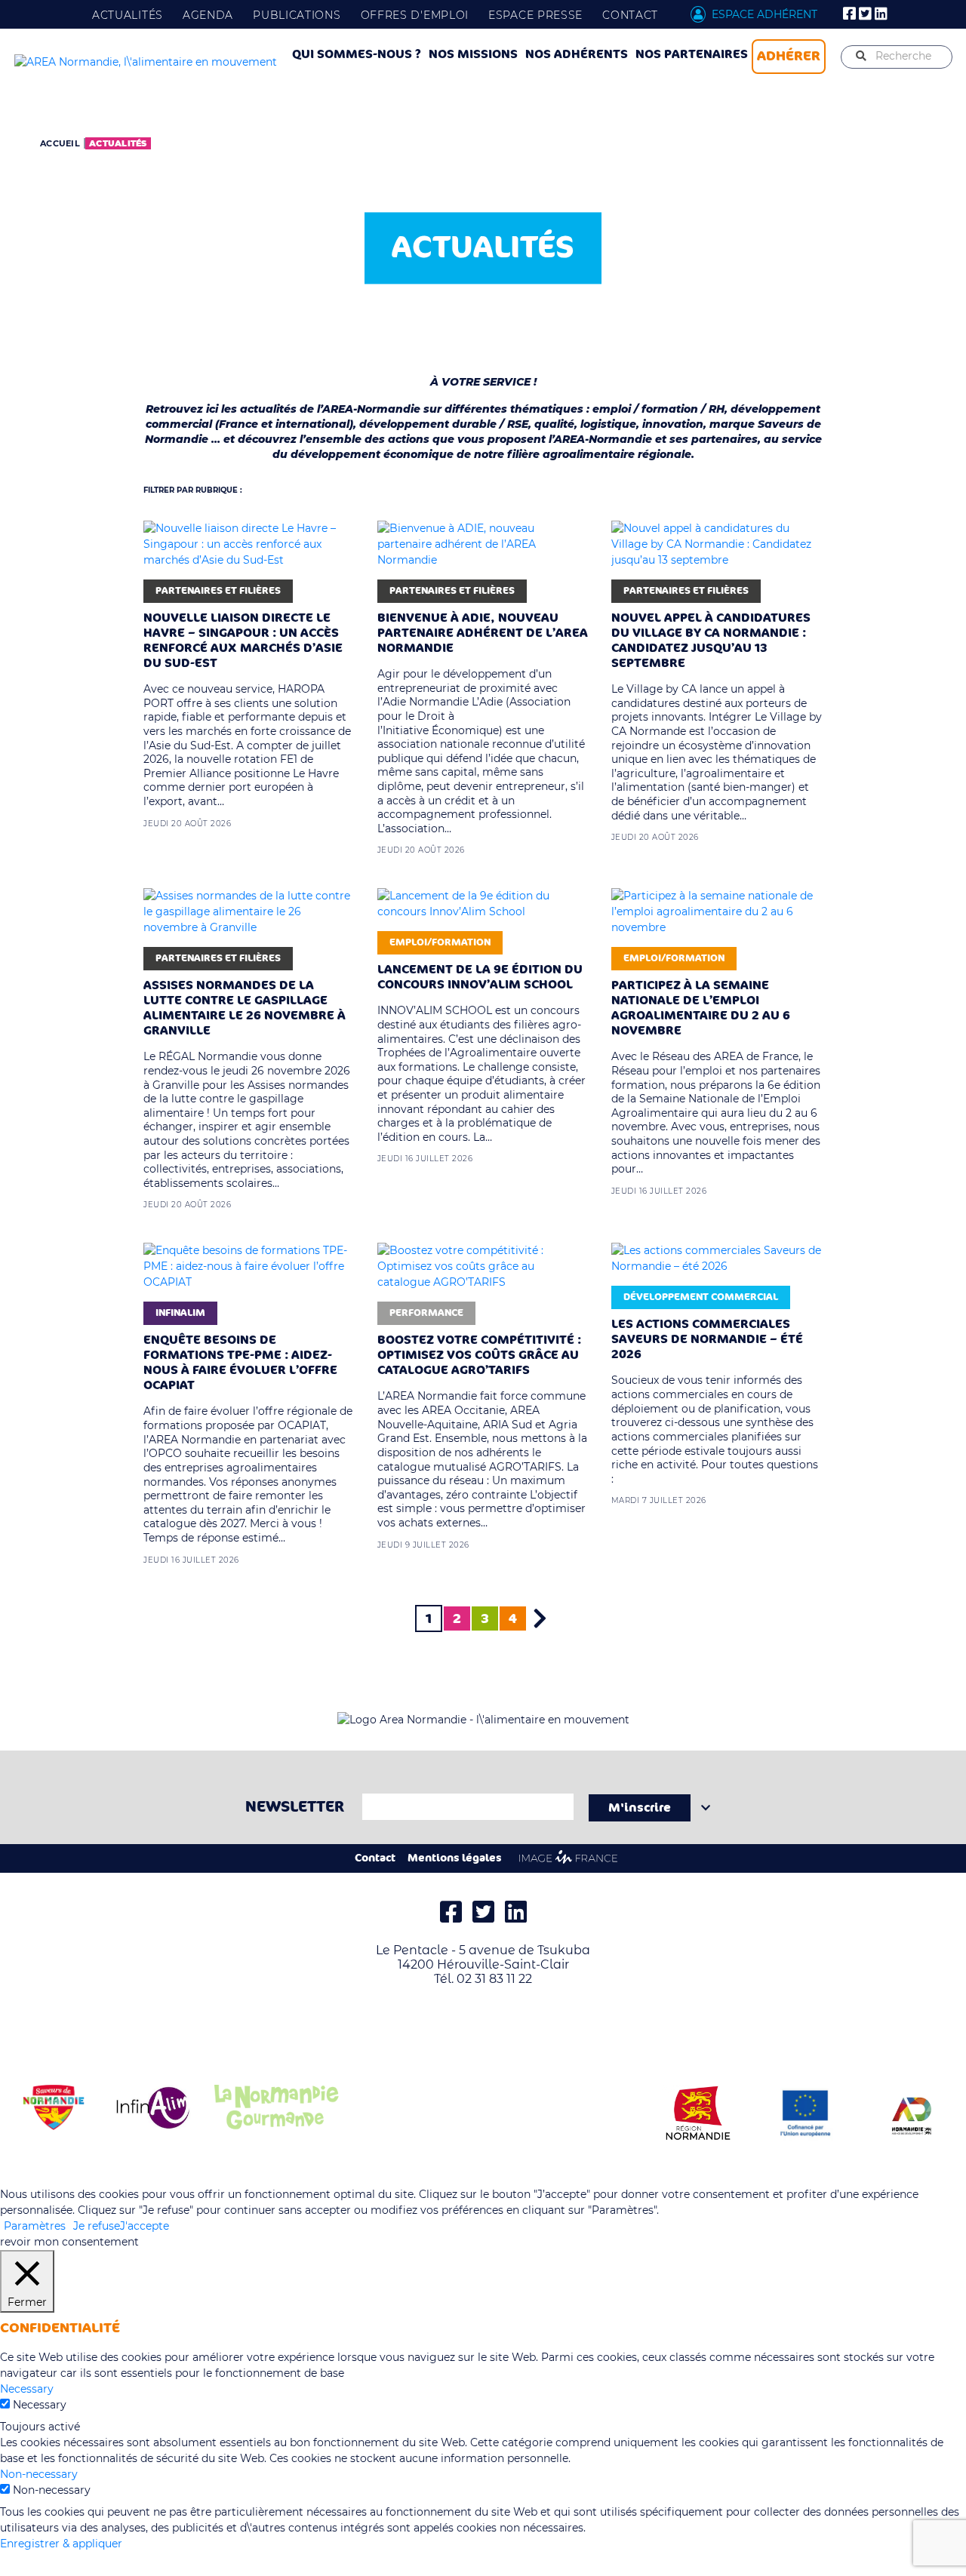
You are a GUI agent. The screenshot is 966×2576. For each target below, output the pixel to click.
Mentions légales (455, 1858)
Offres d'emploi (415, 15)
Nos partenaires (692, 54)
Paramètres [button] (35, 2226)
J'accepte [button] (145, 2226)
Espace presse (535, 15)
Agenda (208, 15)
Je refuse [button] (97, 2226)
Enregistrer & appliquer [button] (61, 2544)
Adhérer (789, 56)
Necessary (40, 2405)
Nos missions (473, 54)
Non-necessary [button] (39, 2474)
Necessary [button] (27, 2389)
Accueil (60, 143)
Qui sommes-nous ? (357, 54)
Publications (297, 15)
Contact (630, 15)
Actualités (128, 15)
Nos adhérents (577, 54)
